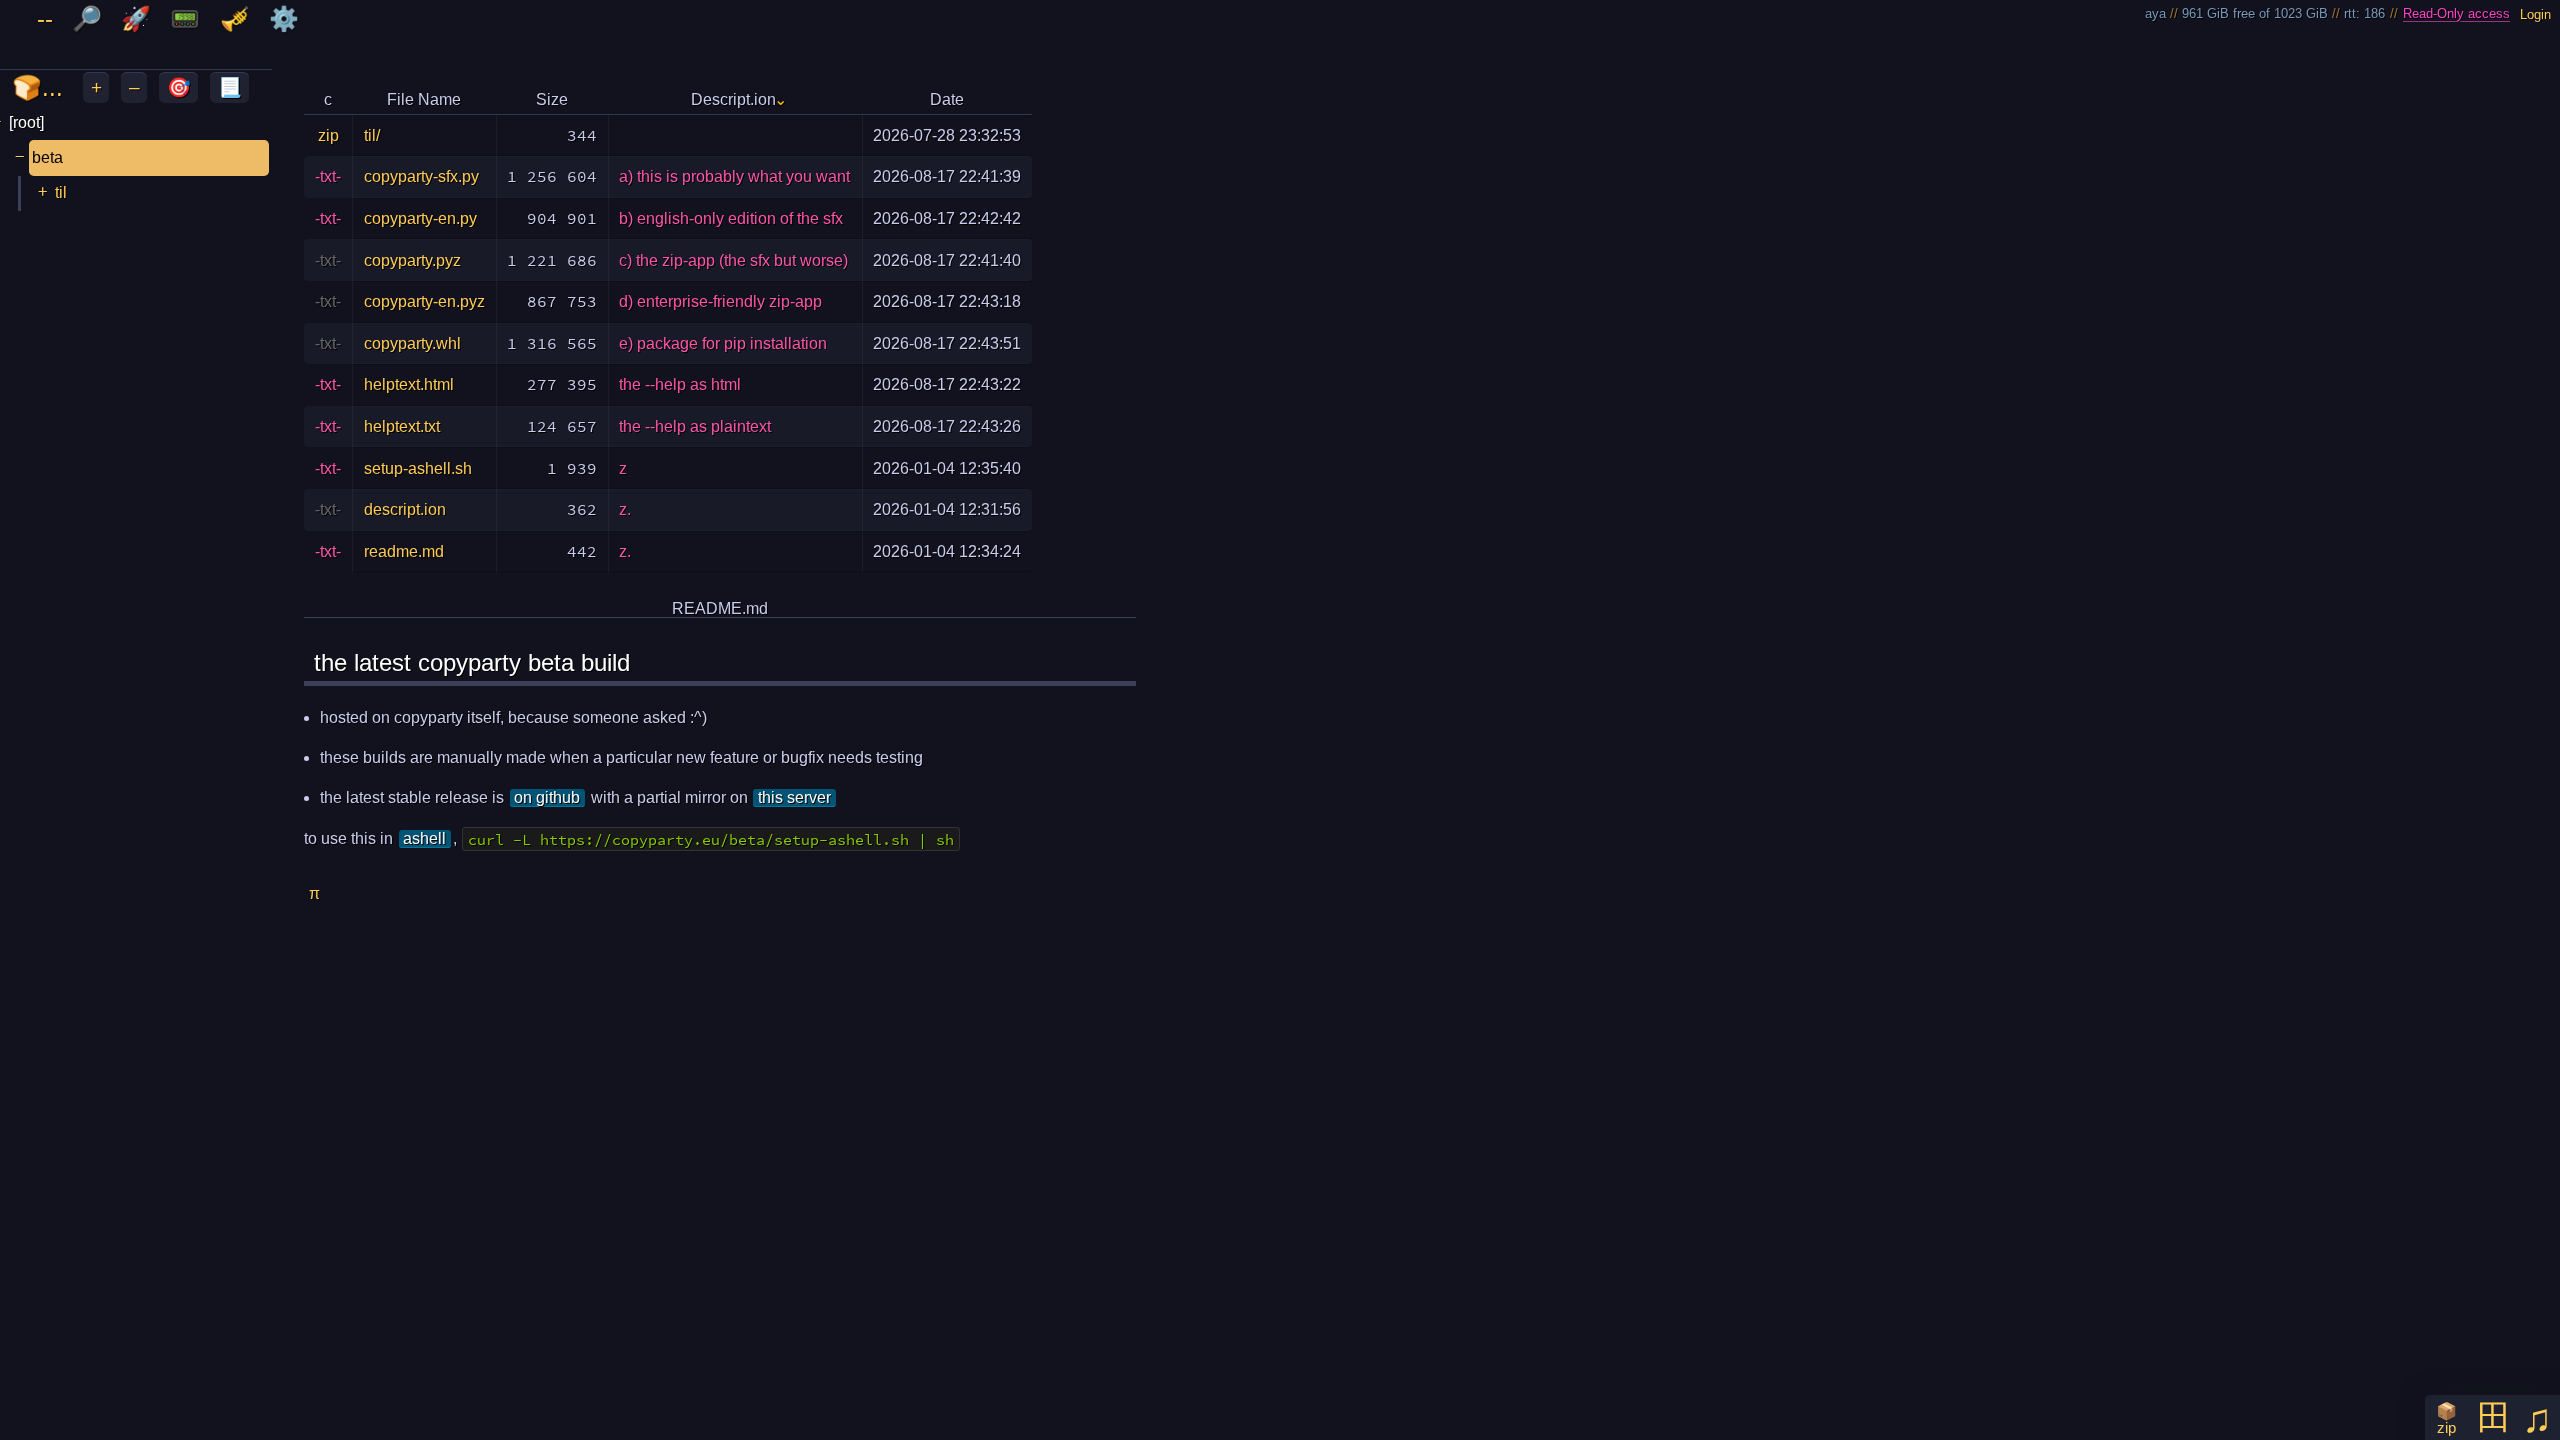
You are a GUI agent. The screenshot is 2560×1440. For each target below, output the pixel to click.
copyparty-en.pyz (424, 301)
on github (547, 797)
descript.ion (405, 509)
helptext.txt (402, 426)
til (61, 192)
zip (328, 135)
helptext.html (409, 384)
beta (47, 157)
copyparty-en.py (420, 218)
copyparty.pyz (412, 260)
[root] (26, 122)
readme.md (404, 551)
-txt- (328, 176)
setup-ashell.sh (418, 468)
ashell (424, 838)
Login (2535, 13)
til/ (372, 135)
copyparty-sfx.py (421, 176)
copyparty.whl (412, 343)
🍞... (37, 87)
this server (794, 797)
